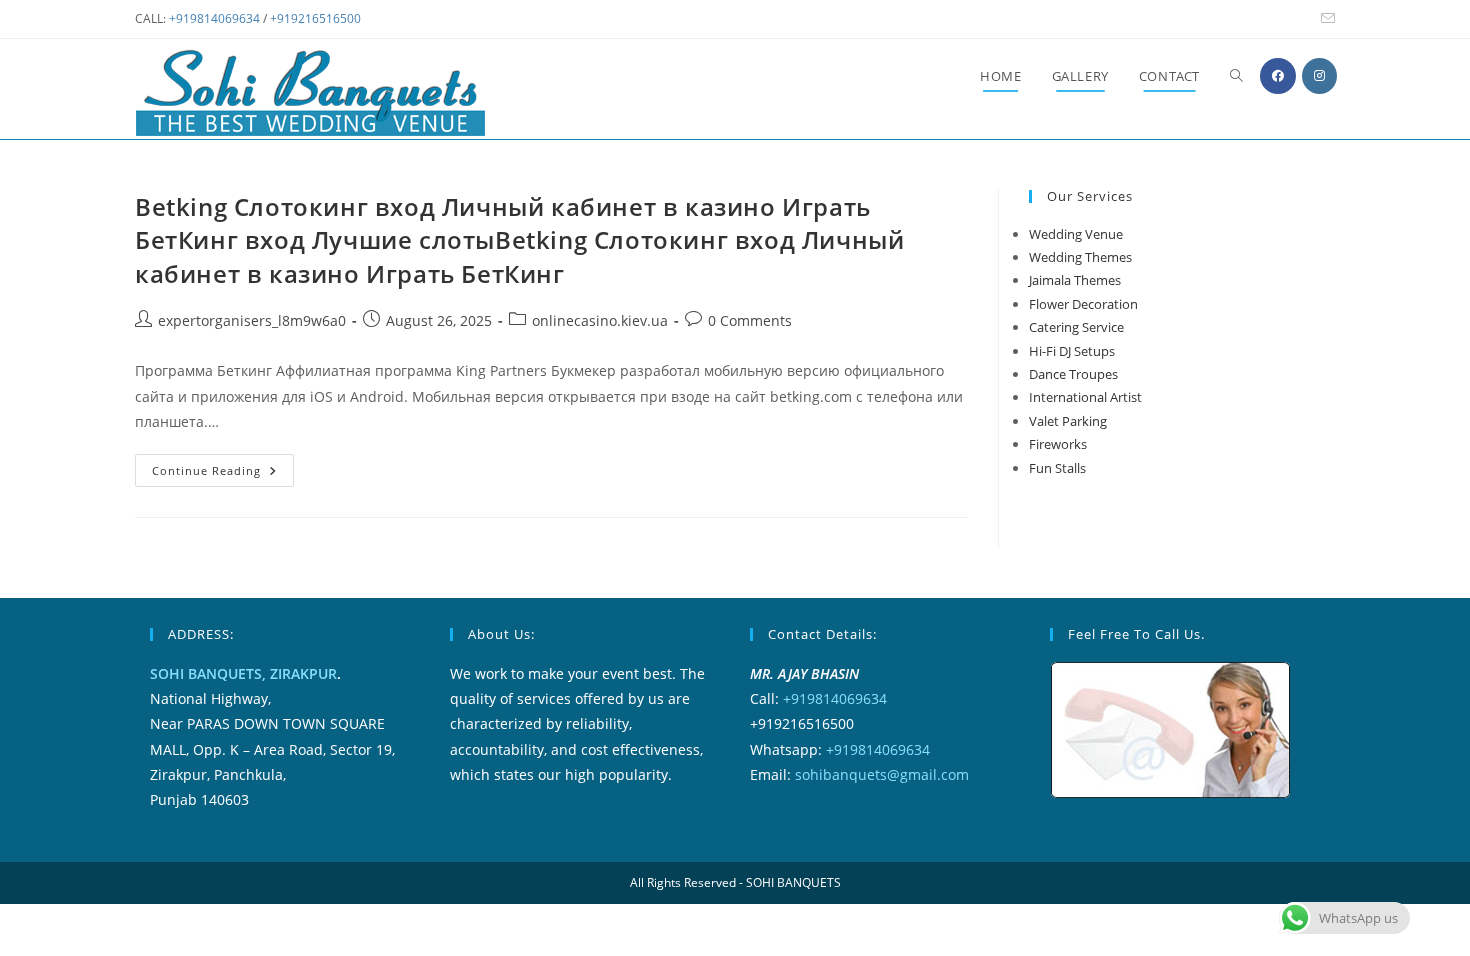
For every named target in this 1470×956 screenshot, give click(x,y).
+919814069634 (214, 18)
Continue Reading (223, 474)
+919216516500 (315, 18)
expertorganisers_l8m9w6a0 (252, 320)
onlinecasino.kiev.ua (600, 320)
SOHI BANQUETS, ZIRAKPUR (243, 673)
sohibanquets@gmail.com (882, 774)
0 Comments (750, 320)
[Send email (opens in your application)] (1325, 19)
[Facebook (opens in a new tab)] (1278, 76)
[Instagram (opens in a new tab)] (1319, 76)
